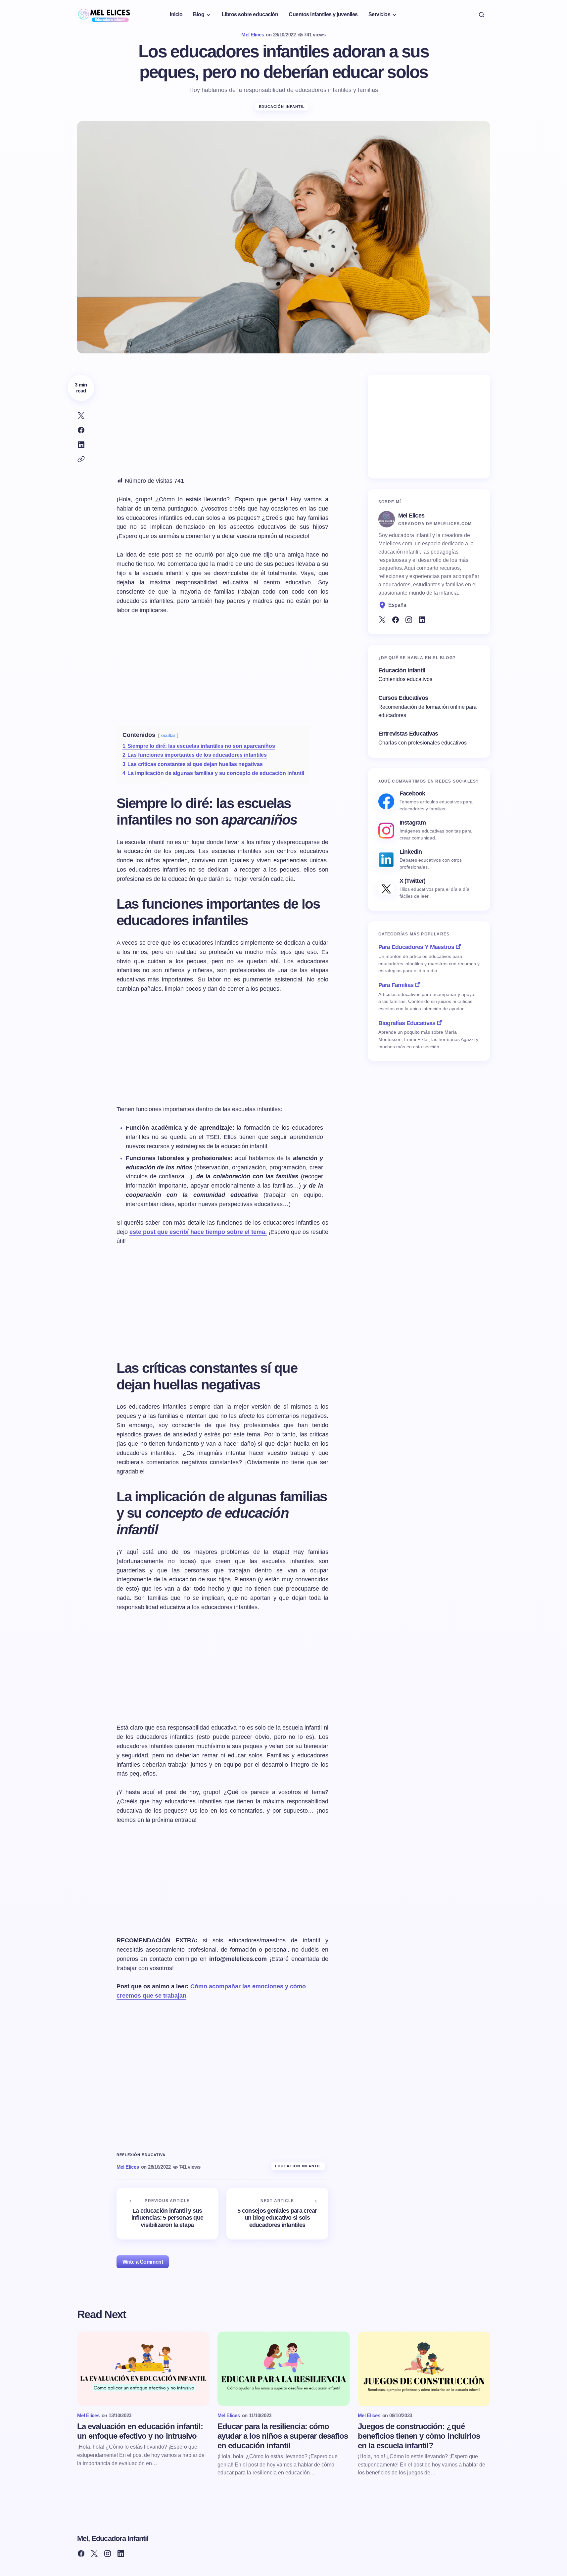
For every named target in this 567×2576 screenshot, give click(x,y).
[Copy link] (81, 459)
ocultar (168, 735)
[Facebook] (396, 620)
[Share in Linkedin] (81, 445)
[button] (482, 15)
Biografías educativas (407, 1023)
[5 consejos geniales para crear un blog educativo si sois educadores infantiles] (277, 2214)
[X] (382, 620)
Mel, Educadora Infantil (113, 2538)
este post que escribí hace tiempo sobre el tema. (198, 1232)
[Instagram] (409, 620)
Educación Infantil (282, 107)
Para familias (396, 985)
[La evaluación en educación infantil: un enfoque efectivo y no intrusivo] (143, 2369)
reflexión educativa (141, 2155)
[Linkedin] (422, 620)
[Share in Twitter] (81, 416)
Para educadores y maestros (416, 947)
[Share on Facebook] (81, 430)
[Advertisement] (222, 421)
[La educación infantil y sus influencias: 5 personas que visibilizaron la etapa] (167, 2214)
